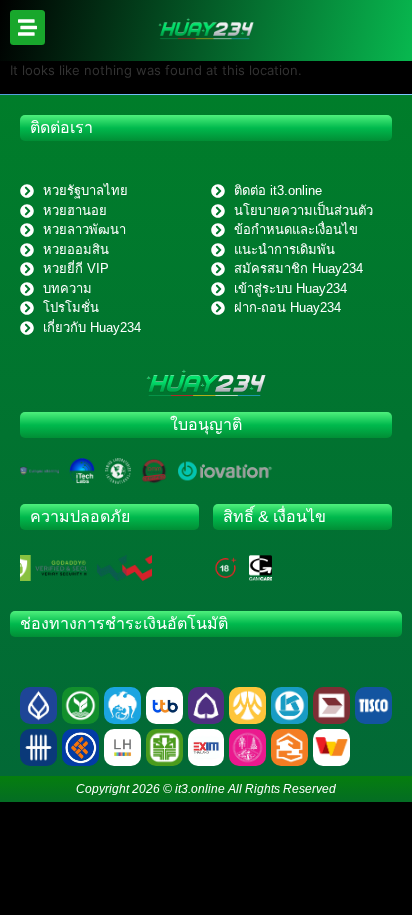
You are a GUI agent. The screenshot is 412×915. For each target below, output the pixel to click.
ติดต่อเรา (61, 127)
